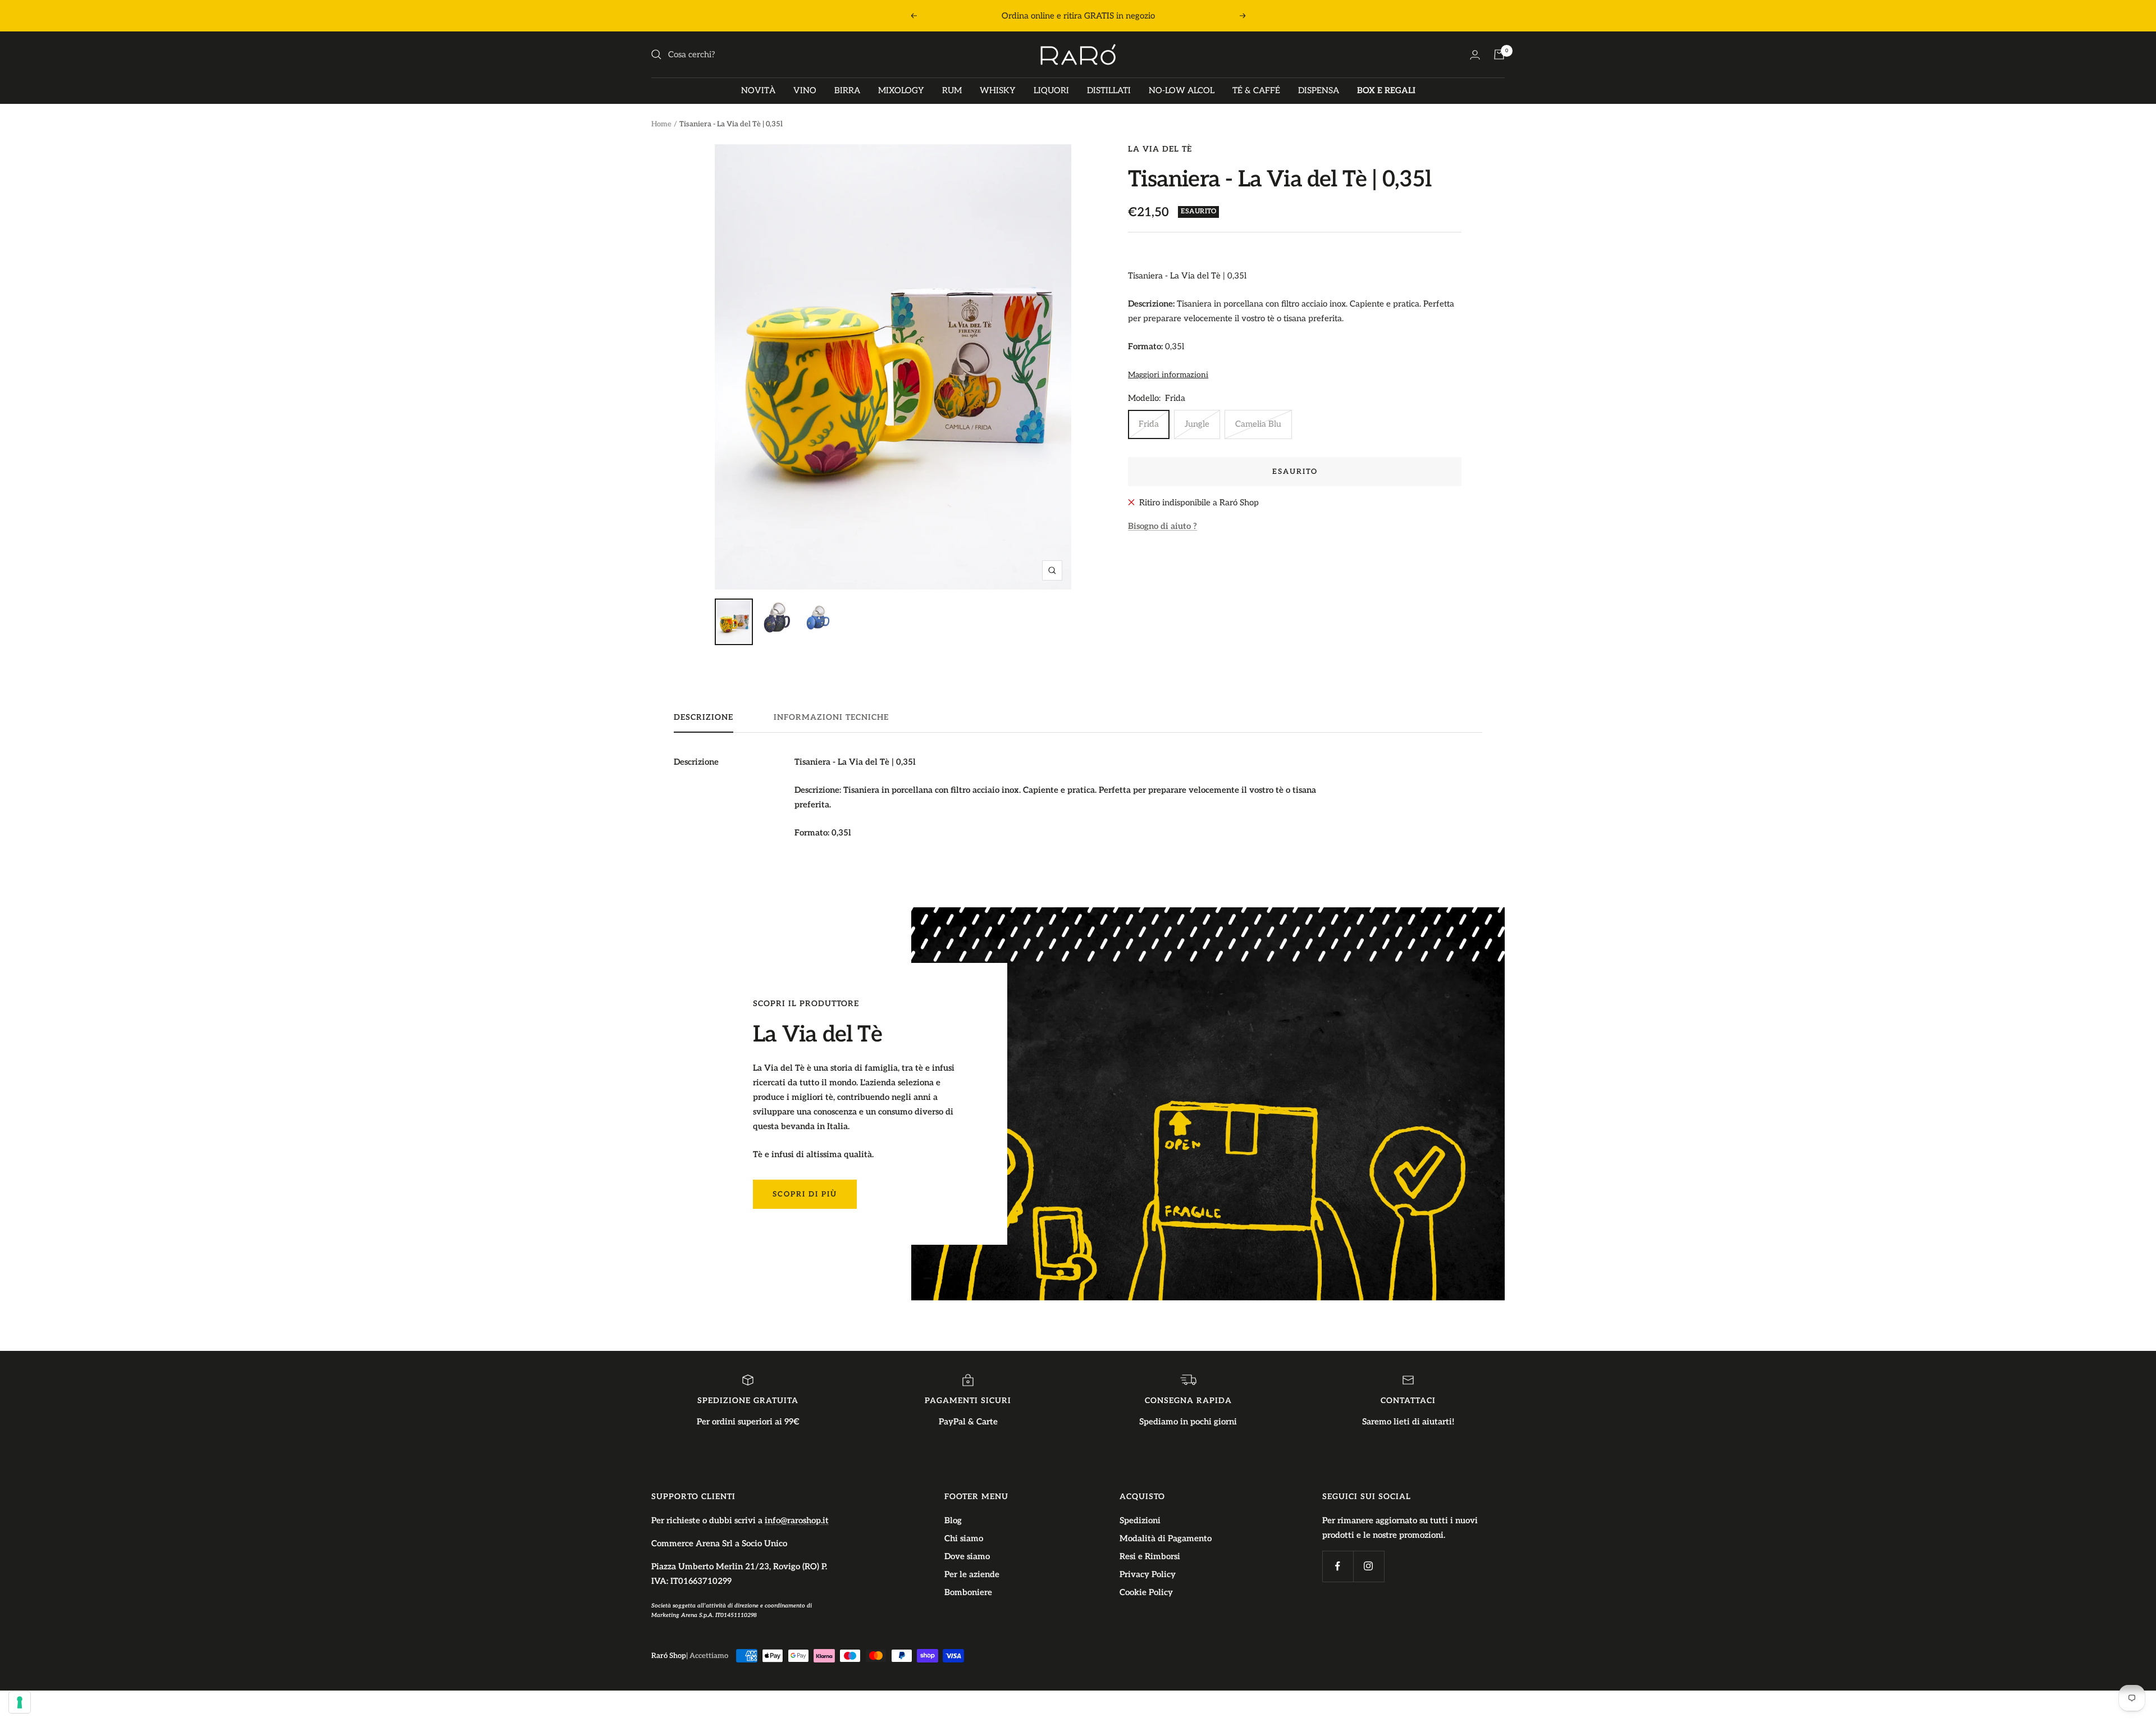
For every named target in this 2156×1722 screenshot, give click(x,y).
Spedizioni (1140, 1520)
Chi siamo (964, 1538)
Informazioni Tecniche (831, 717)
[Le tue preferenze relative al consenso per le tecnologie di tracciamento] (20, 1702)
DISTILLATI (1109, 90)
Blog (953, 1520)
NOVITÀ (758, 90)
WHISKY (998, 90)
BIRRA (847, 90)
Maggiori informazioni (1168, 375)
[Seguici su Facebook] (1338, 1566)
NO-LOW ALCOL (1182, 90)
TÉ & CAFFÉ (1256, 90)
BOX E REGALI (1386, 90)
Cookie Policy (1146, 1592)
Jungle (1197, 424)
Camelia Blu (1258, 424)
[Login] (1475, 55)
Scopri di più (805, 1194)
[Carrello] (1499, 54)
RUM (952, 90)
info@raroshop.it (797, 1520)
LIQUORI (1051, 90)
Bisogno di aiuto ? (1162, 526)
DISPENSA (1319, 90)
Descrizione (704, 717)
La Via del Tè (1160, 149)
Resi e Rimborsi (1150, 1556)
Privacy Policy (1148, 1574)
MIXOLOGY (901, 90)
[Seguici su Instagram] (1369, 1566)
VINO (805, 90)
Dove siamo (967, 1556)
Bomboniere (968, 1592)
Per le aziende (972, 1574)
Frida (1149, 424)
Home (661, 124)
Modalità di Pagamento (1166, 1538)
